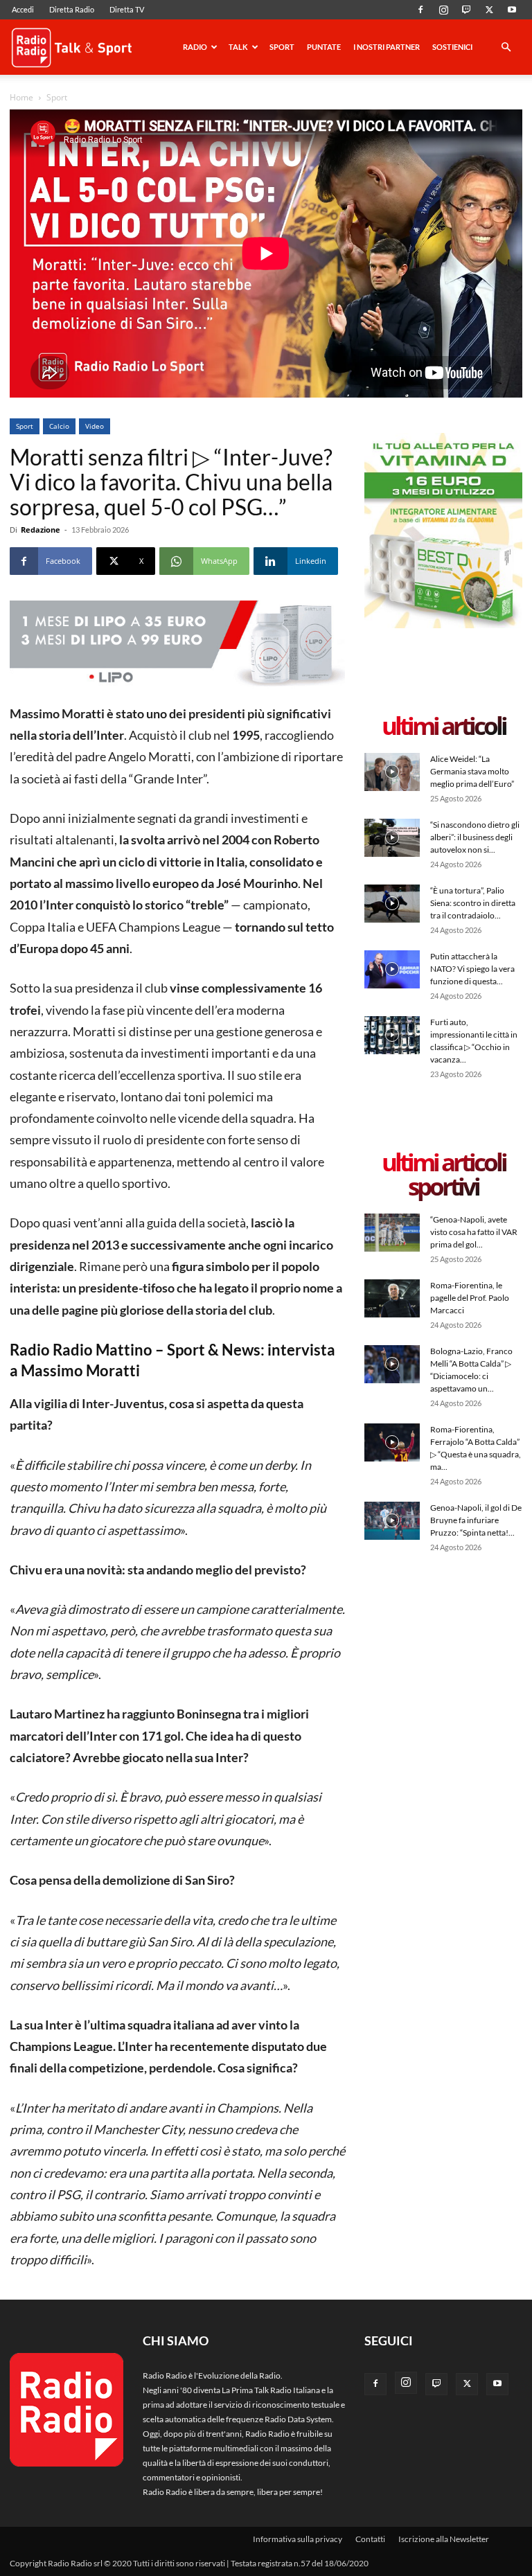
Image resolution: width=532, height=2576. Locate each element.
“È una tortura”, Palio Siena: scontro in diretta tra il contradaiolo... (473, 903)
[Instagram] (443, 10)
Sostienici (452, 47)
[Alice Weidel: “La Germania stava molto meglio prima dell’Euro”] (392, 772)
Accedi (23, 9)
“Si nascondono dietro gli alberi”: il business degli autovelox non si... (475, 837)
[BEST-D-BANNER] (443, 625)
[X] (489, 10)
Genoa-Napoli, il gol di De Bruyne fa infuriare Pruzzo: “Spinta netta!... (476, 1520)
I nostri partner (387, 47)
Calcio (59, 426)
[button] (506, 48)
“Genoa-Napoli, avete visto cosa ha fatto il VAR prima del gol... (474, 1232)
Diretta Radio (72, 9)
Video (95, 426)
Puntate (324, 47)
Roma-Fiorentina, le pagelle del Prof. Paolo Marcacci (470, 1298)
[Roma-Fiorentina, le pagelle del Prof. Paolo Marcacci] (392, 1298)
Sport (282, 47)
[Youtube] (512, 10)
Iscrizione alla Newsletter (444, 2539)
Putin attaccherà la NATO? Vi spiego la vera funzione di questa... (472, 969)
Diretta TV (127, 9)
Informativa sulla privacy (298, 2539)
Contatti (370, 2539)
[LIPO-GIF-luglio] (177, 645)
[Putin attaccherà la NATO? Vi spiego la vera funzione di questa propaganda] (392, 969)
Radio (195, 47)
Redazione (41, 530)
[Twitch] (466, 10)
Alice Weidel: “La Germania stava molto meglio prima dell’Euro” (472, 771)
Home (21, 97)
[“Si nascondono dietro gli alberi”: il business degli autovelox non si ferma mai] (392, 838)
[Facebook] (420, 10)
